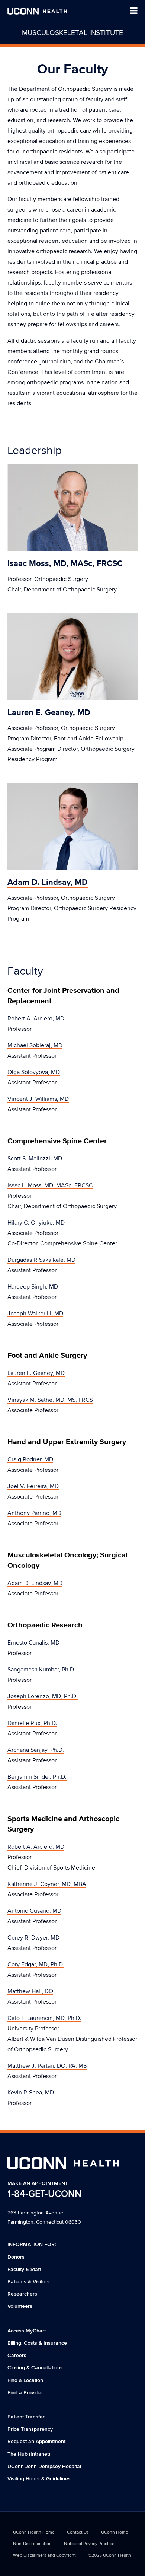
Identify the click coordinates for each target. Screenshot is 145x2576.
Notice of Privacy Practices (90, 2544)
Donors (16, 2257)
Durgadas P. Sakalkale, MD (41, 1260)
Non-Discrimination (32, 2544)
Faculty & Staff (24, 2269)
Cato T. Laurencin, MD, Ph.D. (44, 2018)
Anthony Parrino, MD (34, 1513)
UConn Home (115, 2532)
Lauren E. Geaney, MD (36, 1373)
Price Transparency (30, 2429)
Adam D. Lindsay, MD (35, 1583)
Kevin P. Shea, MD (31, 2093)
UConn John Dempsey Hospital (44, 2466)
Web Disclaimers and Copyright (44, 2555)
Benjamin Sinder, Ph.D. (37, 1777)
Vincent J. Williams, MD (38, 1099)
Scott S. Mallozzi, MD (35, 1159)
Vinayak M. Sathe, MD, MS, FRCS (50, 1400)
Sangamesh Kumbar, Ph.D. (41, 1670)
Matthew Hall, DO (30, 1991)
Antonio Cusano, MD (34, 1911)
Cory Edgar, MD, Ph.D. (36, 1964)
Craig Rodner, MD (30, 1459)
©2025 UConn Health (110, 2555)
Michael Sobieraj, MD (35, 1045)
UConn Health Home (34, 2532)
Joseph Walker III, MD (35, 1314)
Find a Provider (25, 2393)
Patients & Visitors (29, 2282)
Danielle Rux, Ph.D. (32, 1723)
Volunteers (20, 2306)
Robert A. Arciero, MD (36, 1019)
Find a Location (25, 2380)
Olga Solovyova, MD (34, 1072)
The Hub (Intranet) (29, 2454)
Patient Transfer (26, 2417)
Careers (17, 2355)
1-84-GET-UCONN (44, 2194)
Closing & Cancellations (35, 2368)
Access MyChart (27, 2331)
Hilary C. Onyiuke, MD (36, 1223)
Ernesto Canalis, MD (33, 1643)
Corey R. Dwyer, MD (33, 1938)
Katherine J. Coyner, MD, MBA (47, 1884)
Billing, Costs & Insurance (37, 2343)
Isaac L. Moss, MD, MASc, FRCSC (50, 1185)
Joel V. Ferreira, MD (33, 1486)
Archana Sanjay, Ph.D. (36, 1750)
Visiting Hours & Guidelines (39, 2479)
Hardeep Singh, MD (33, 1287)
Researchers (22, 2294)
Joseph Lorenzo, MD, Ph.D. (43, 1696)
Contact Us (78, 2532)
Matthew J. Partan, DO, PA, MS (47, 2066)
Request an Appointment (36, 2441)
